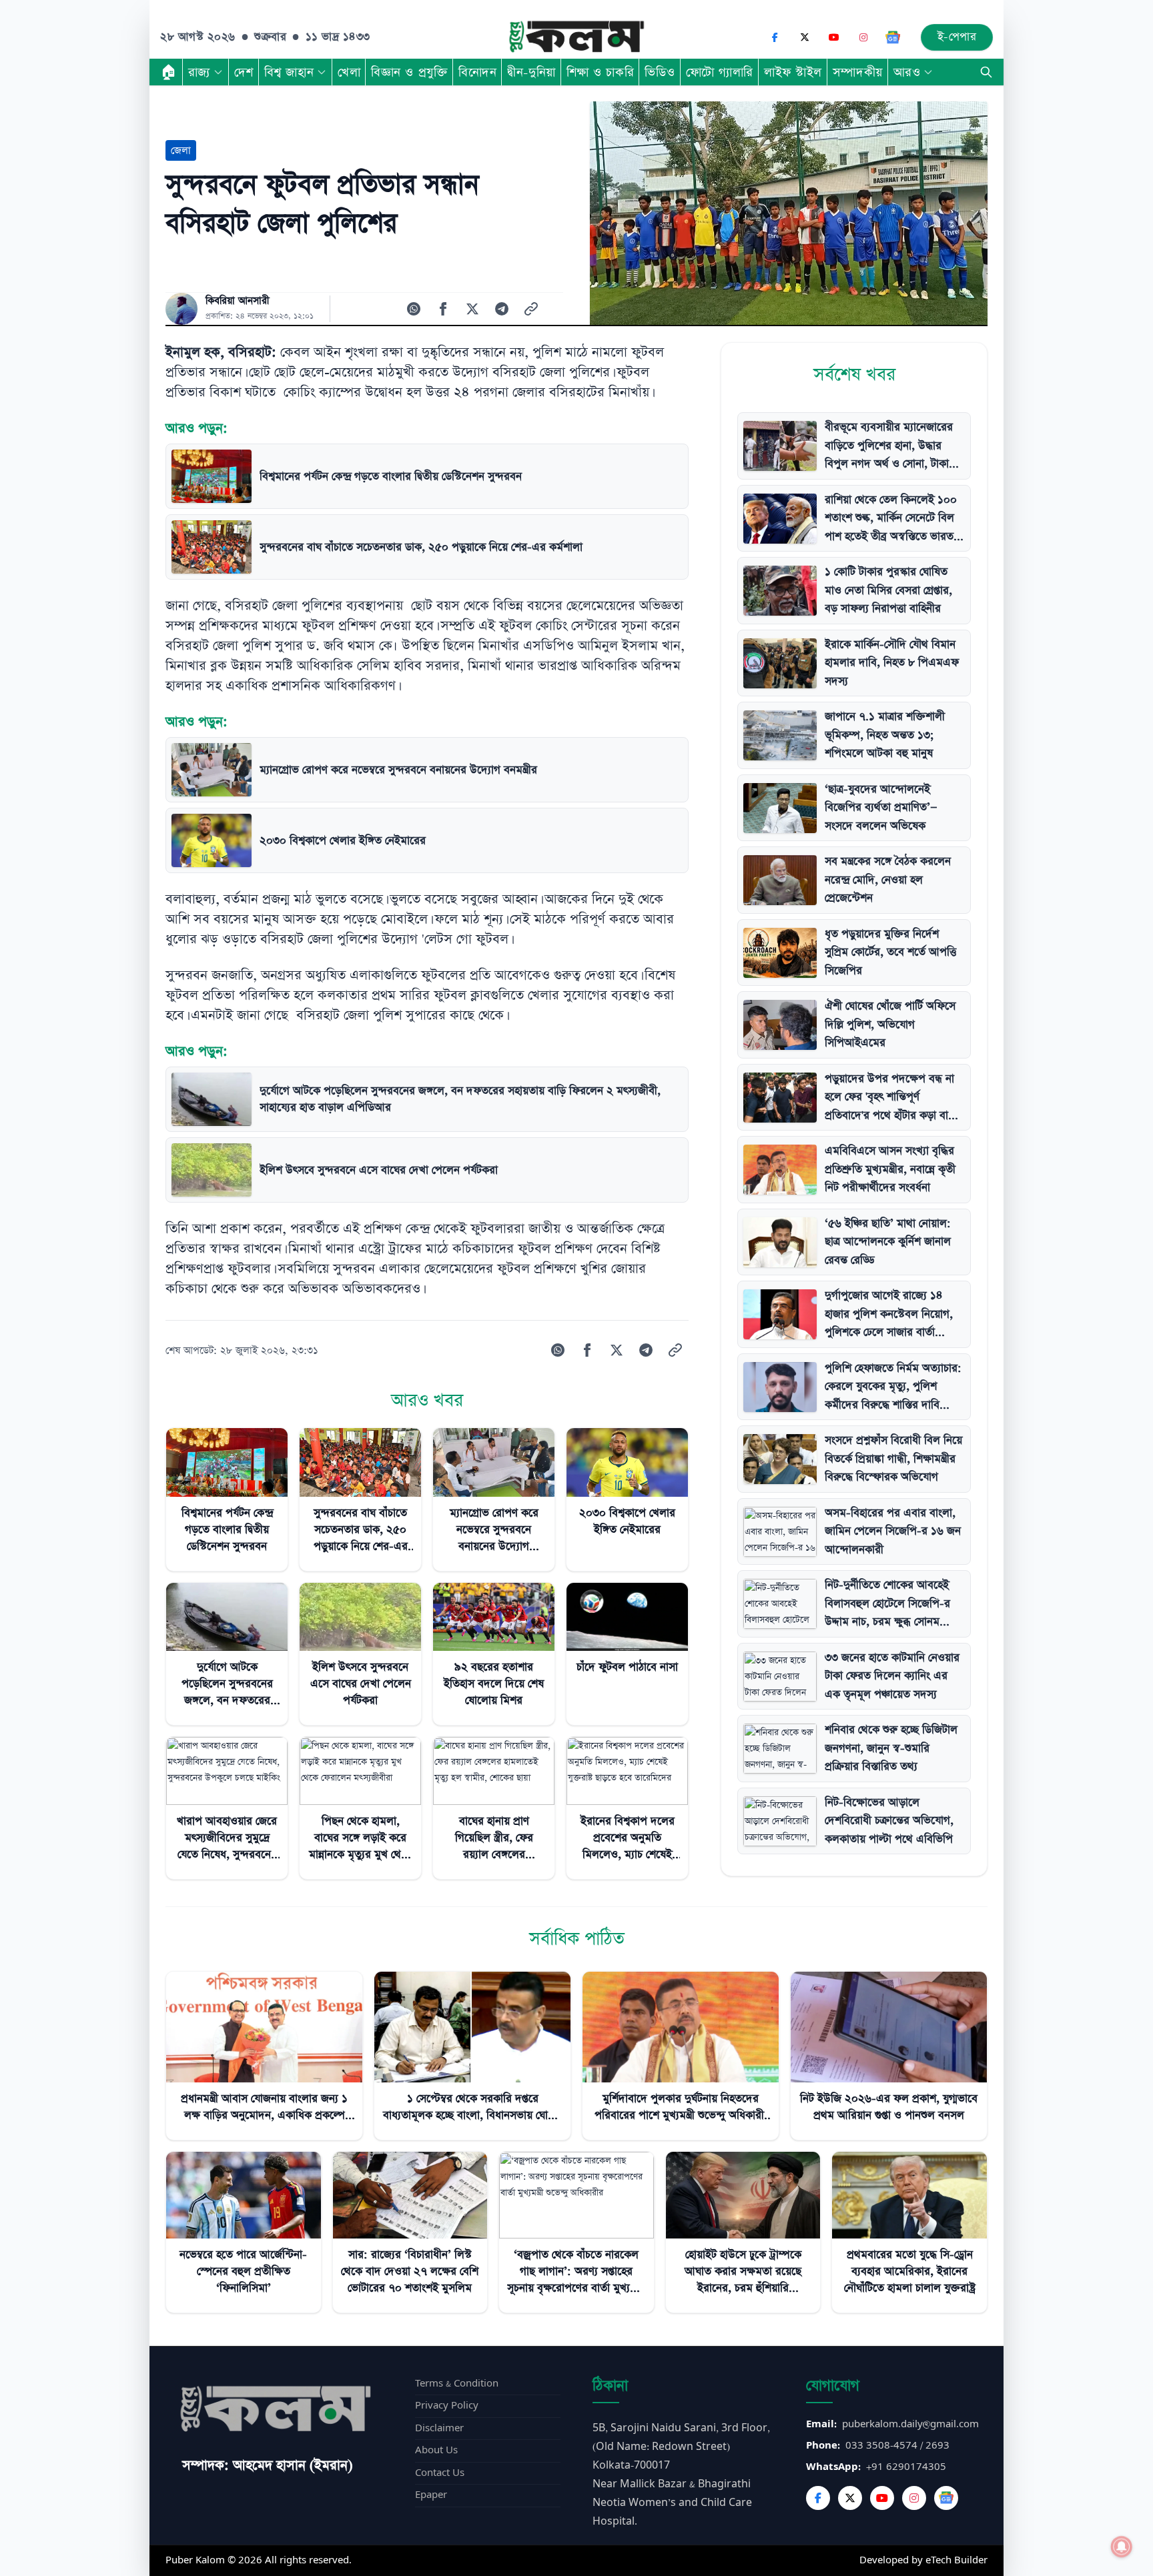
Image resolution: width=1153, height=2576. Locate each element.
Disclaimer (439, 2428)
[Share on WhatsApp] (414, 309)
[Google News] (893, 37)
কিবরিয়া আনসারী (238, 301)
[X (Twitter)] (805, 37)
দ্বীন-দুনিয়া (531, 72)
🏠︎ (169, 72)
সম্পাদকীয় (858, 72)
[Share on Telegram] (502, 309)
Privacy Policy (447, 2406)
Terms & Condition (457, 2384)
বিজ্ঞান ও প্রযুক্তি (409, 72)
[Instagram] (863, 37)
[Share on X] (472, 309)
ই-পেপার (957, 37)
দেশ (244, 72)
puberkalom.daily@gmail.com (910, 2424)
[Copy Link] (531, 309)
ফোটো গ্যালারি (720, 72)
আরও (907, 72)
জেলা (181, 150)
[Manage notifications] (1122, 2547)
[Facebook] (775, 37)
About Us (436, 2450)
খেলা (349, 72)
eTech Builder (956, 2560)
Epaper (431, 2495)
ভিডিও (660, 72)
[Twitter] (850, 2498)
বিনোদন (477, 72)
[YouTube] (834, 37)
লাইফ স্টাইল (793, 72)
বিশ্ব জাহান (289, 72)
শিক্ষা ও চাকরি (600, 72)
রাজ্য (199, 72)
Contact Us (440, 2473)
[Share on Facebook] (443, 309)
